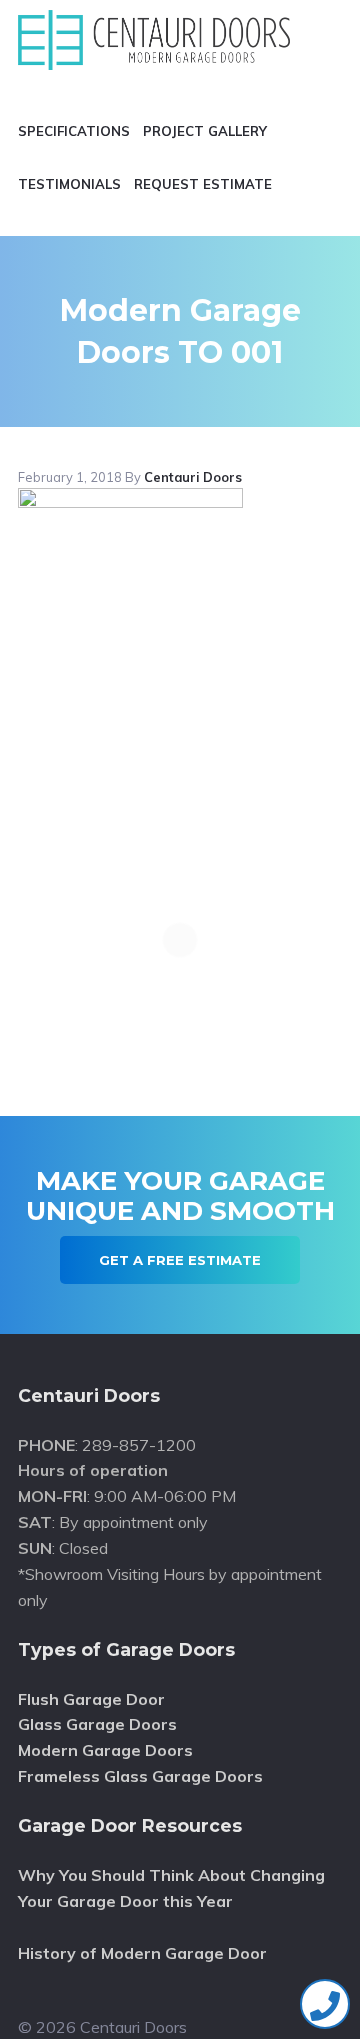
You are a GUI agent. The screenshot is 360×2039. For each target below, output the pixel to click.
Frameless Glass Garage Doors (140, 1776)
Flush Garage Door (91, 1699)
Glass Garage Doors (97, 1724)
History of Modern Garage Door (142, 1953)
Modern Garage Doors (105, 1750)
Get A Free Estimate (180, 1260)
